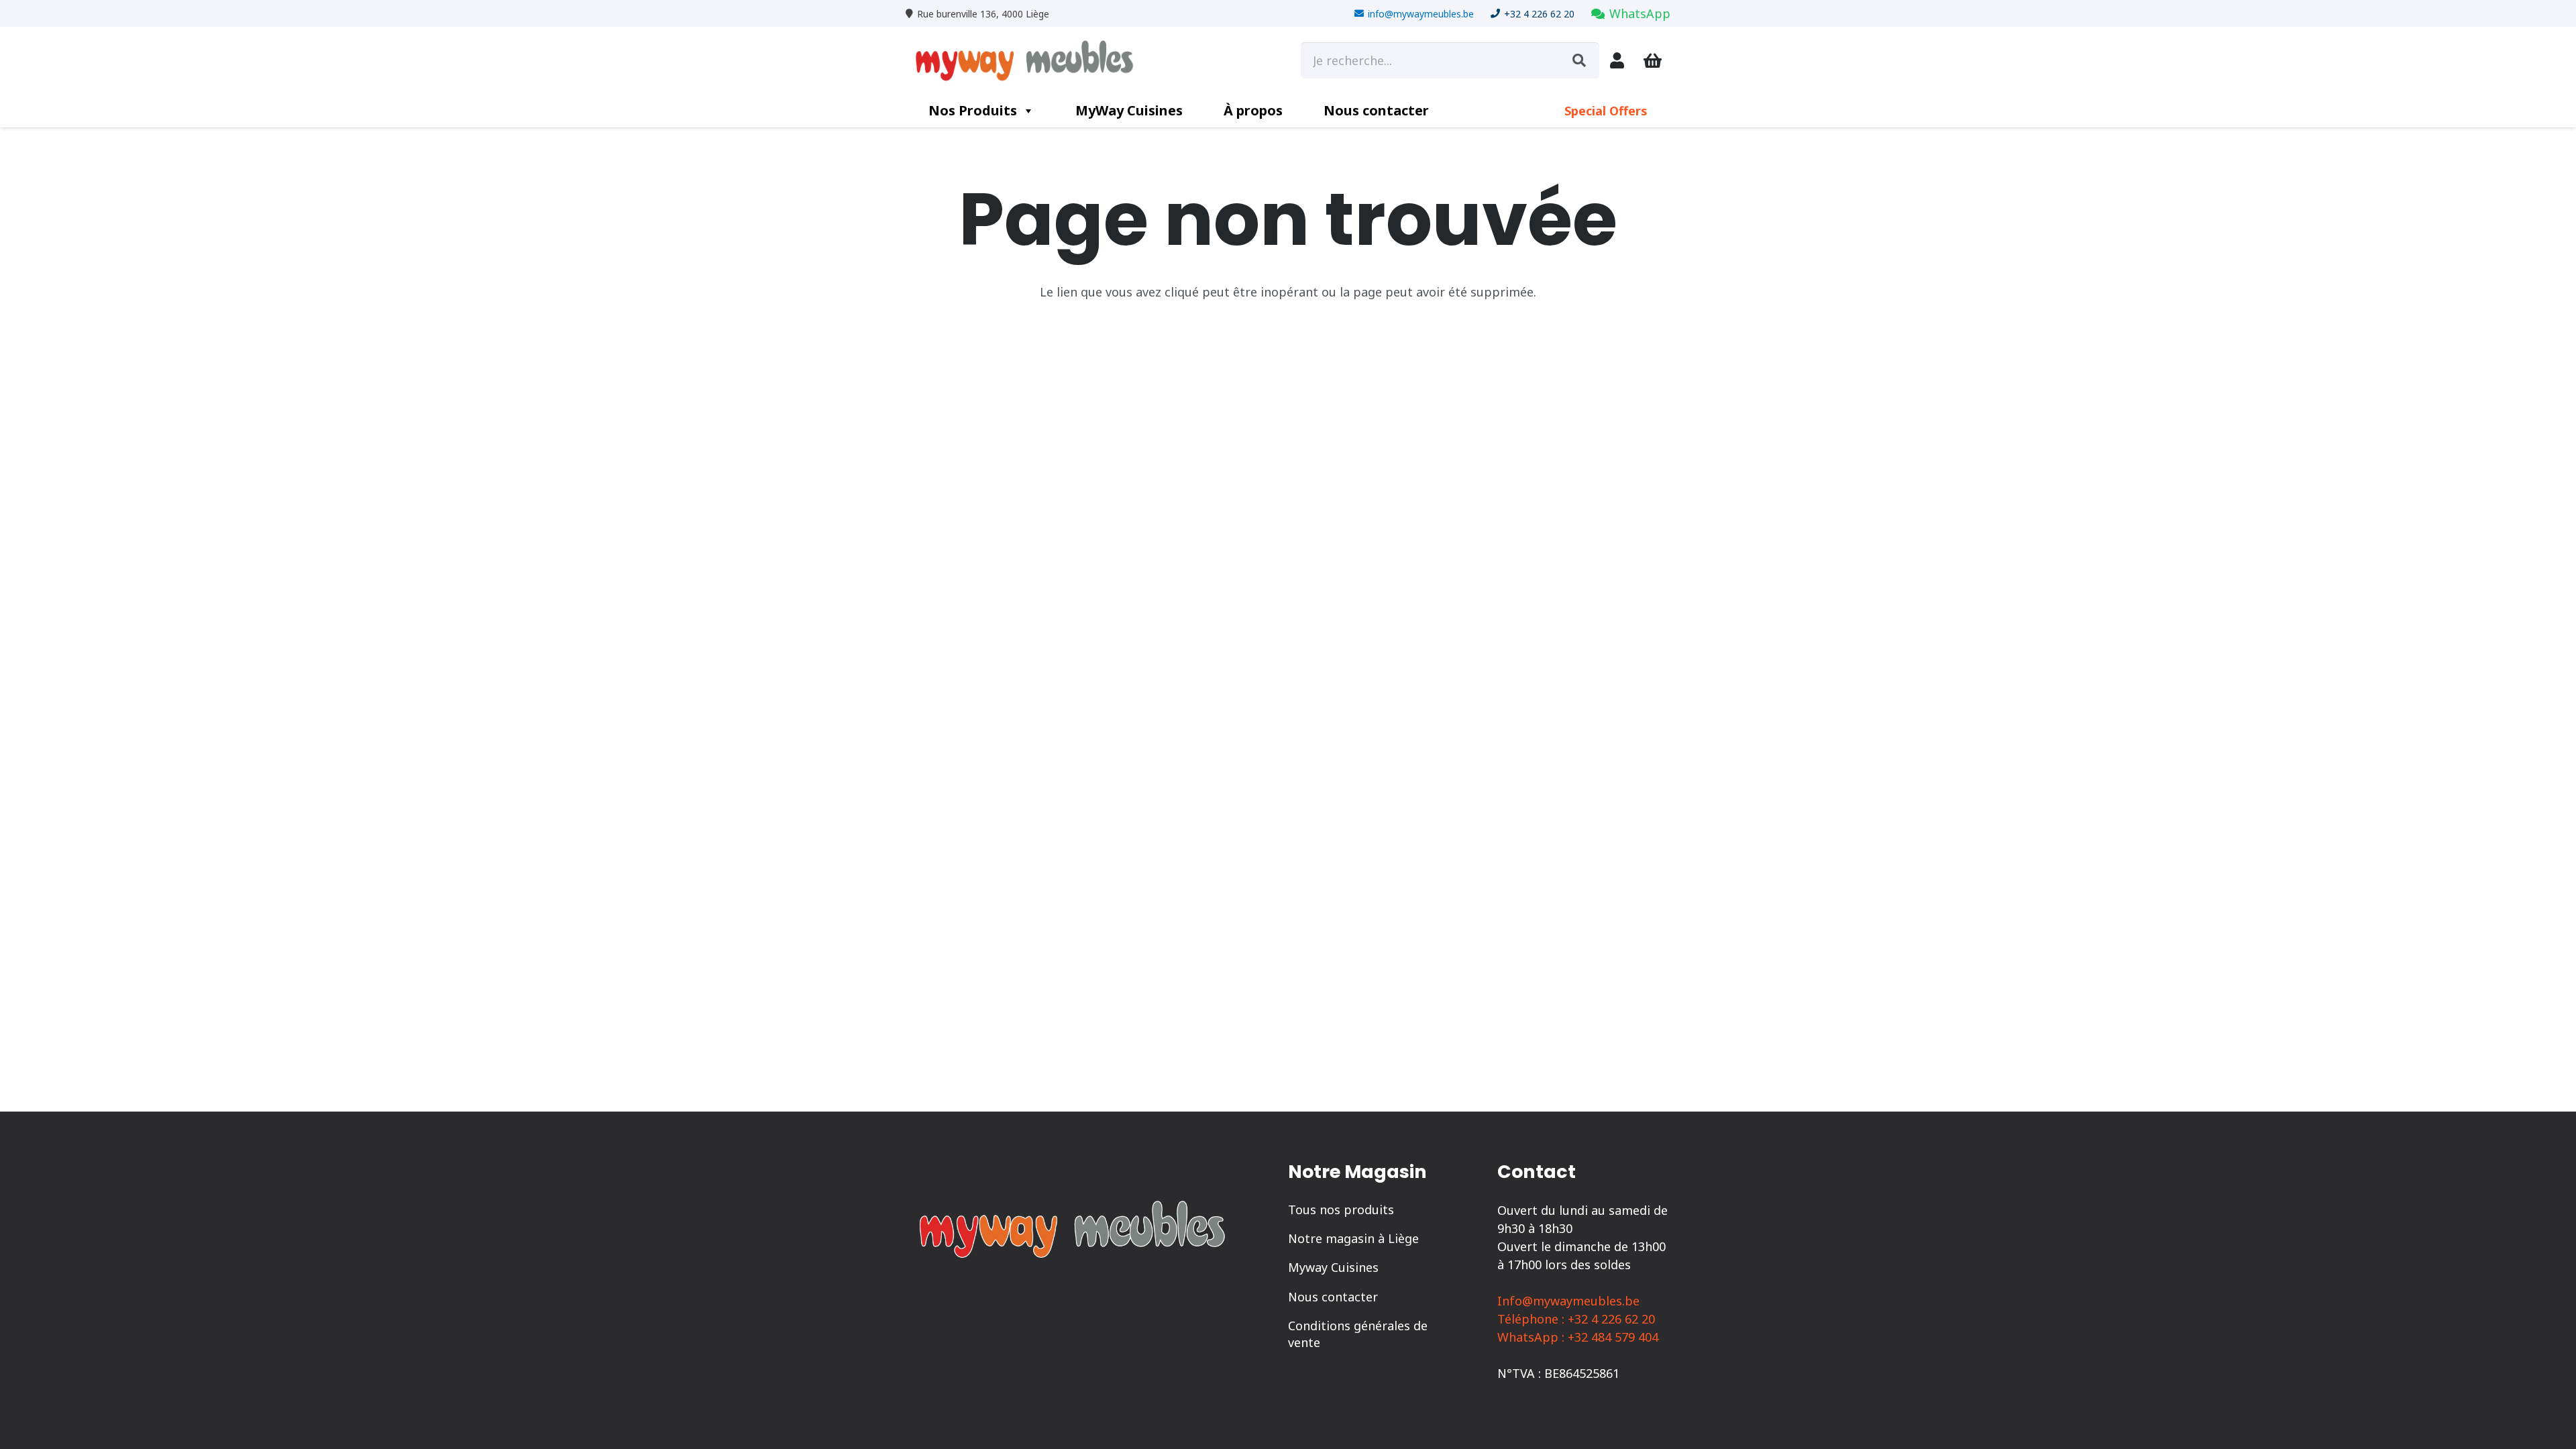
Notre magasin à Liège (1353, 1238)
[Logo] (1029, 60)
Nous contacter (1376, 110)
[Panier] (1653, 61)
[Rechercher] (1579, 60)
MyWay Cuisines (1129, 110)
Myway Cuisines (1333, 1267)
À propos (1253, 110)
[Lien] (1617, 60)
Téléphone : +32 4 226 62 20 (1576, 1319)
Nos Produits (973, 110)
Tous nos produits (1341, 1210)
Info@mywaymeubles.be (1568, 1301)
